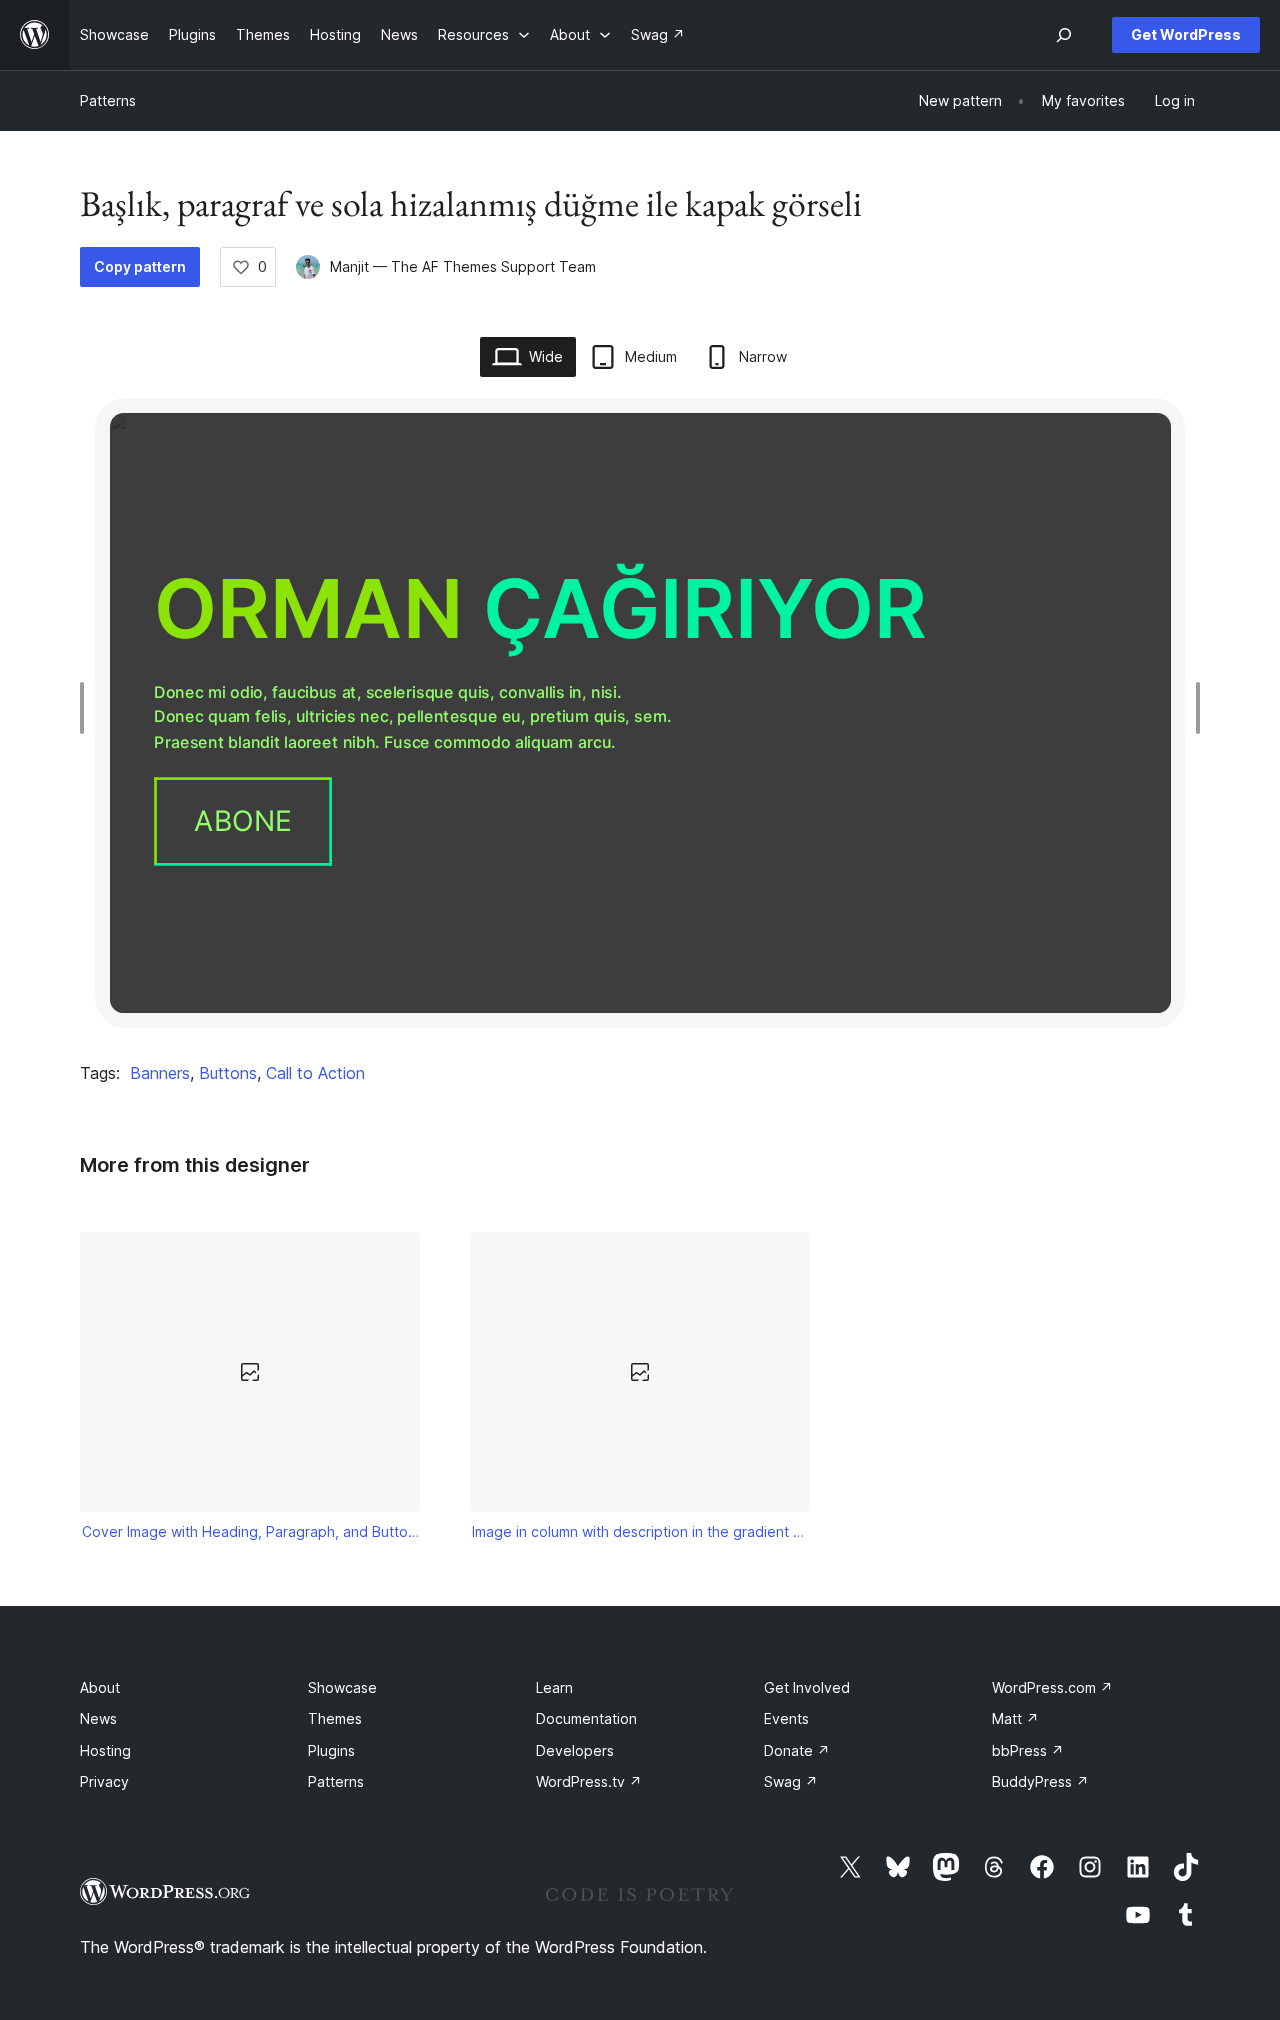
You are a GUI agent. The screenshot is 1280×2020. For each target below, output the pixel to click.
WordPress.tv (589, 1781)
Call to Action (315, 1073)
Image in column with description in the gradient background (640, 1531)
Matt (1015, 1718)
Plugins (331, 1750)
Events (786, 1718)
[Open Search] (1064, 35)
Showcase (342, 1687)
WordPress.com (1052, 1687)
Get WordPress (1186, 34)
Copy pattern (140, 266)
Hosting (105, 1750)
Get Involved (807, 1687)
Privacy (104, 1781)
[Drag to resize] (87, 708)
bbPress (1028, 1750)
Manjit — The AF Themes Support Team (463, 266)
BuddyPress (1040, 1781)
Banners (160, 1073)
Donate (797, 1750)
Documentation (586, 1718)
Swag (791, 1781)
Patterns (108, 100)
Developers (575, 1750)
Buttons (228, 1073)
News (98, 1718)
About (100, 1687)
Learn (554, 1687)
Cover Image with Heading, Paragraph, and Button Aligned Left (250, 1531)
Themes (335, 1718)
